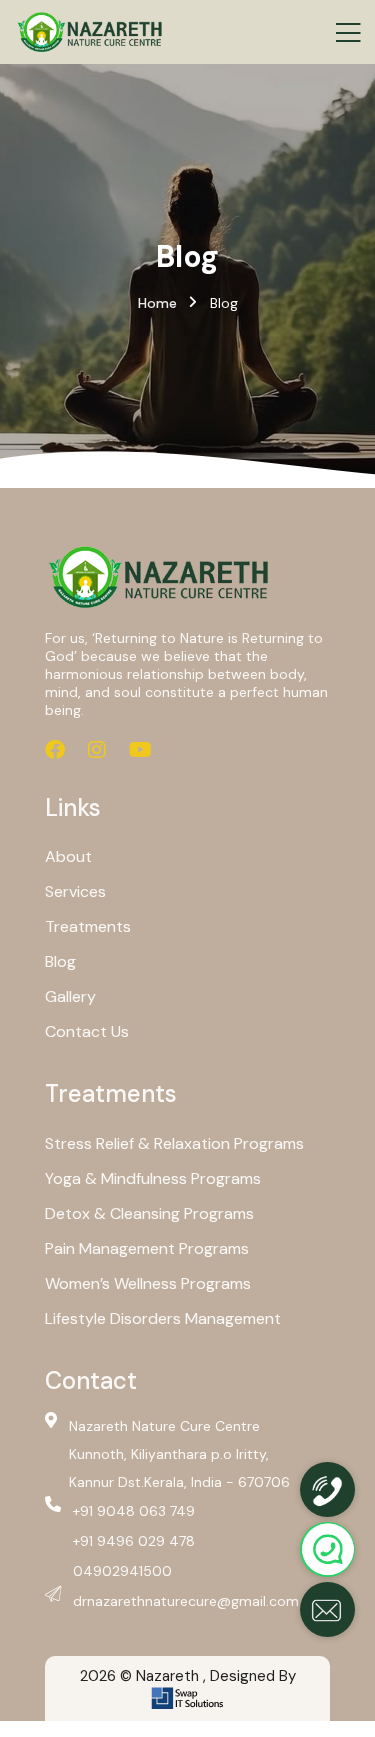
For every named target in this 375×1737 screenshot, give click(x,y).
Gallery (70, 996)
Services (75, 891)
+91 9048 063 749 (134, 1511)
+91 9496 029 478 (134, 1541)
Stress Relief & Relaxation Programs (174, 1143)
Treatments (88, 926)
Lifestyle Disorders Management (163, 1318)
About (68, 856)
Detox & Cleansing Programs (149, 1213)
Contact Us (87, 1031)
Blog (60, 961)
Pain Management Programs (147, 1248)
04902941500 (122, 1571)
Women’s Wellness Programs (148, 1283)
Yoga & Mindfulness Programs (153, 1178)
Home (157, 303)
